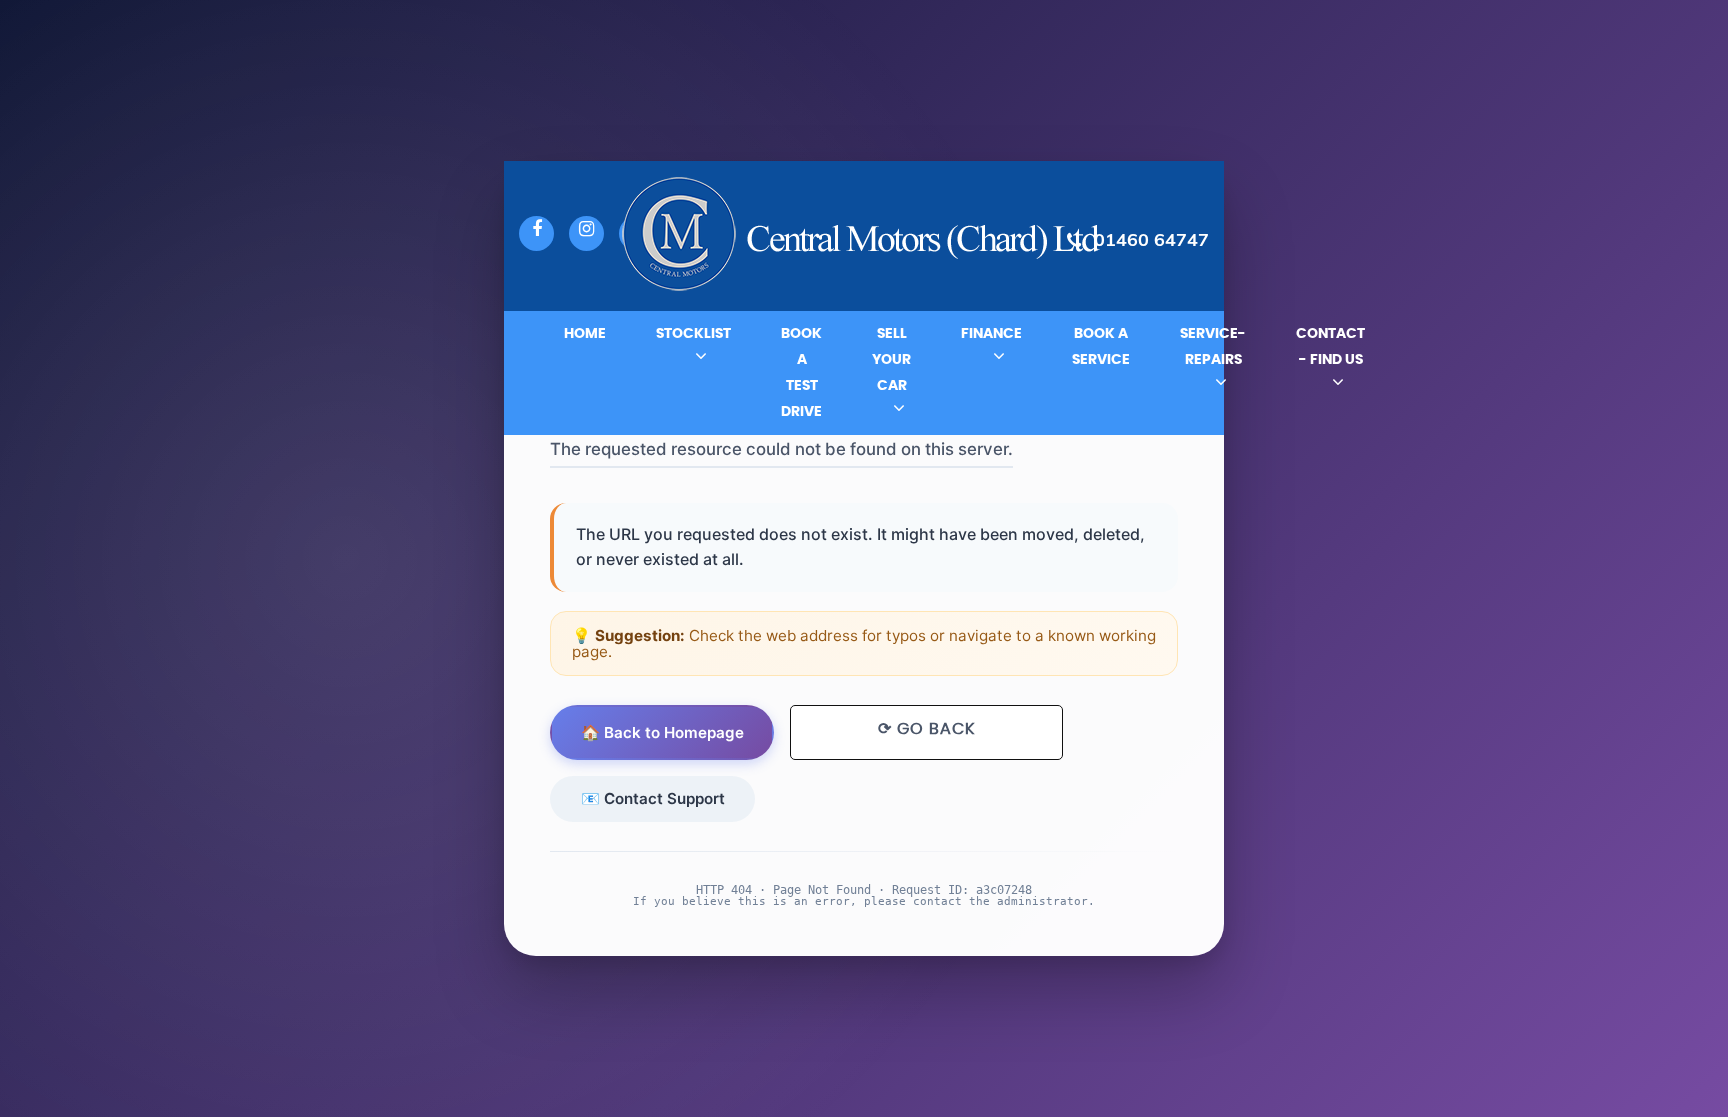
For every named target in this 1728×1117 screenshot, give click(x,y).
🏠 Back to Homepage (662, 732)
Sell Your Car (891, 360)
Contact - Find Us (1330, 347)
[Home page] (864, 236)
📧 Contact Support (653, 798)
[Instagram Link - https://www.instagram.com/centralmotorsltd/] (586, 233)
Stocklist (693, 334)
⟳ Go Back (926, 729)
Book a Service (1101, 347)
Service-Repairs (1213, 347)
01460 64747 (1151, 239)
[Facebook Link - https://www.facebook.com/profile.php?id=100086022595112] (536, 233)
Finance (991, 334)
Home (585, 334)
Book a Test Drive (801, 373)
